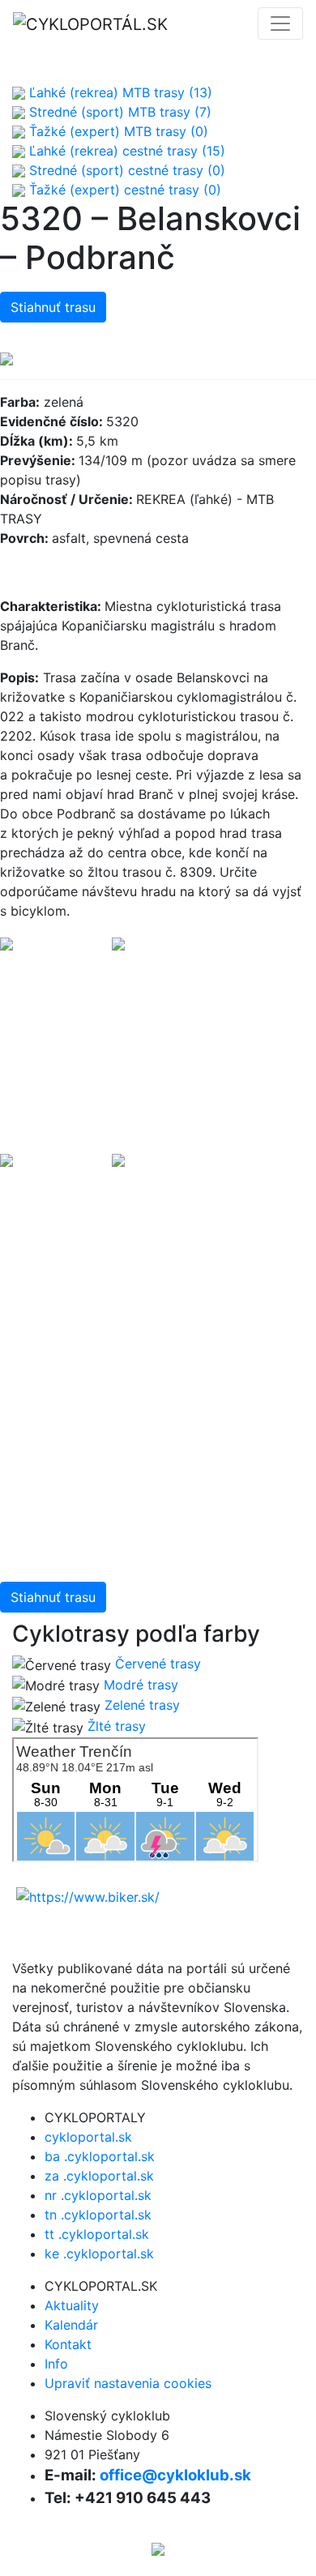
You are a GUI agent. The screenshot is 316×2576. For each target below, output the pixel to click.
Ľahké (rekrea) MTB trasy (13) (119, 92)
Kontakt (68, 2344)
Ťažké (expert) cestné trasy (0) (123, 190)
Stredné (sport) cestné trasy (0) (125, 170)
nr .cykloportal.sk (98, 2195)
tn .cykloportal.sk (98, 2215)
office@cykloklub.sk (175, 2475)
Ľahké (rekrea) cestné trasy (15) (125, 151)
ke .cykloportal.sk (99, 2253)
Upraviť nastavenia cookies (128, 2383)
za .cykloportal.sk (99, 2176)
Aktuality (72, 2305)
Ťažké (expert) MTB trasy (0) (117, 131)
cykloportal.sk (88, 2137)
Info (56, 2364)
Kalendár (71, 2325)
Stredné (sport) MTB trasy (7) (118, 112)
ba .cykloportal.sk (100, 2156)
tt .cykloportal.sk (97, 2234)
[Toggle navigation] (280, 23)
